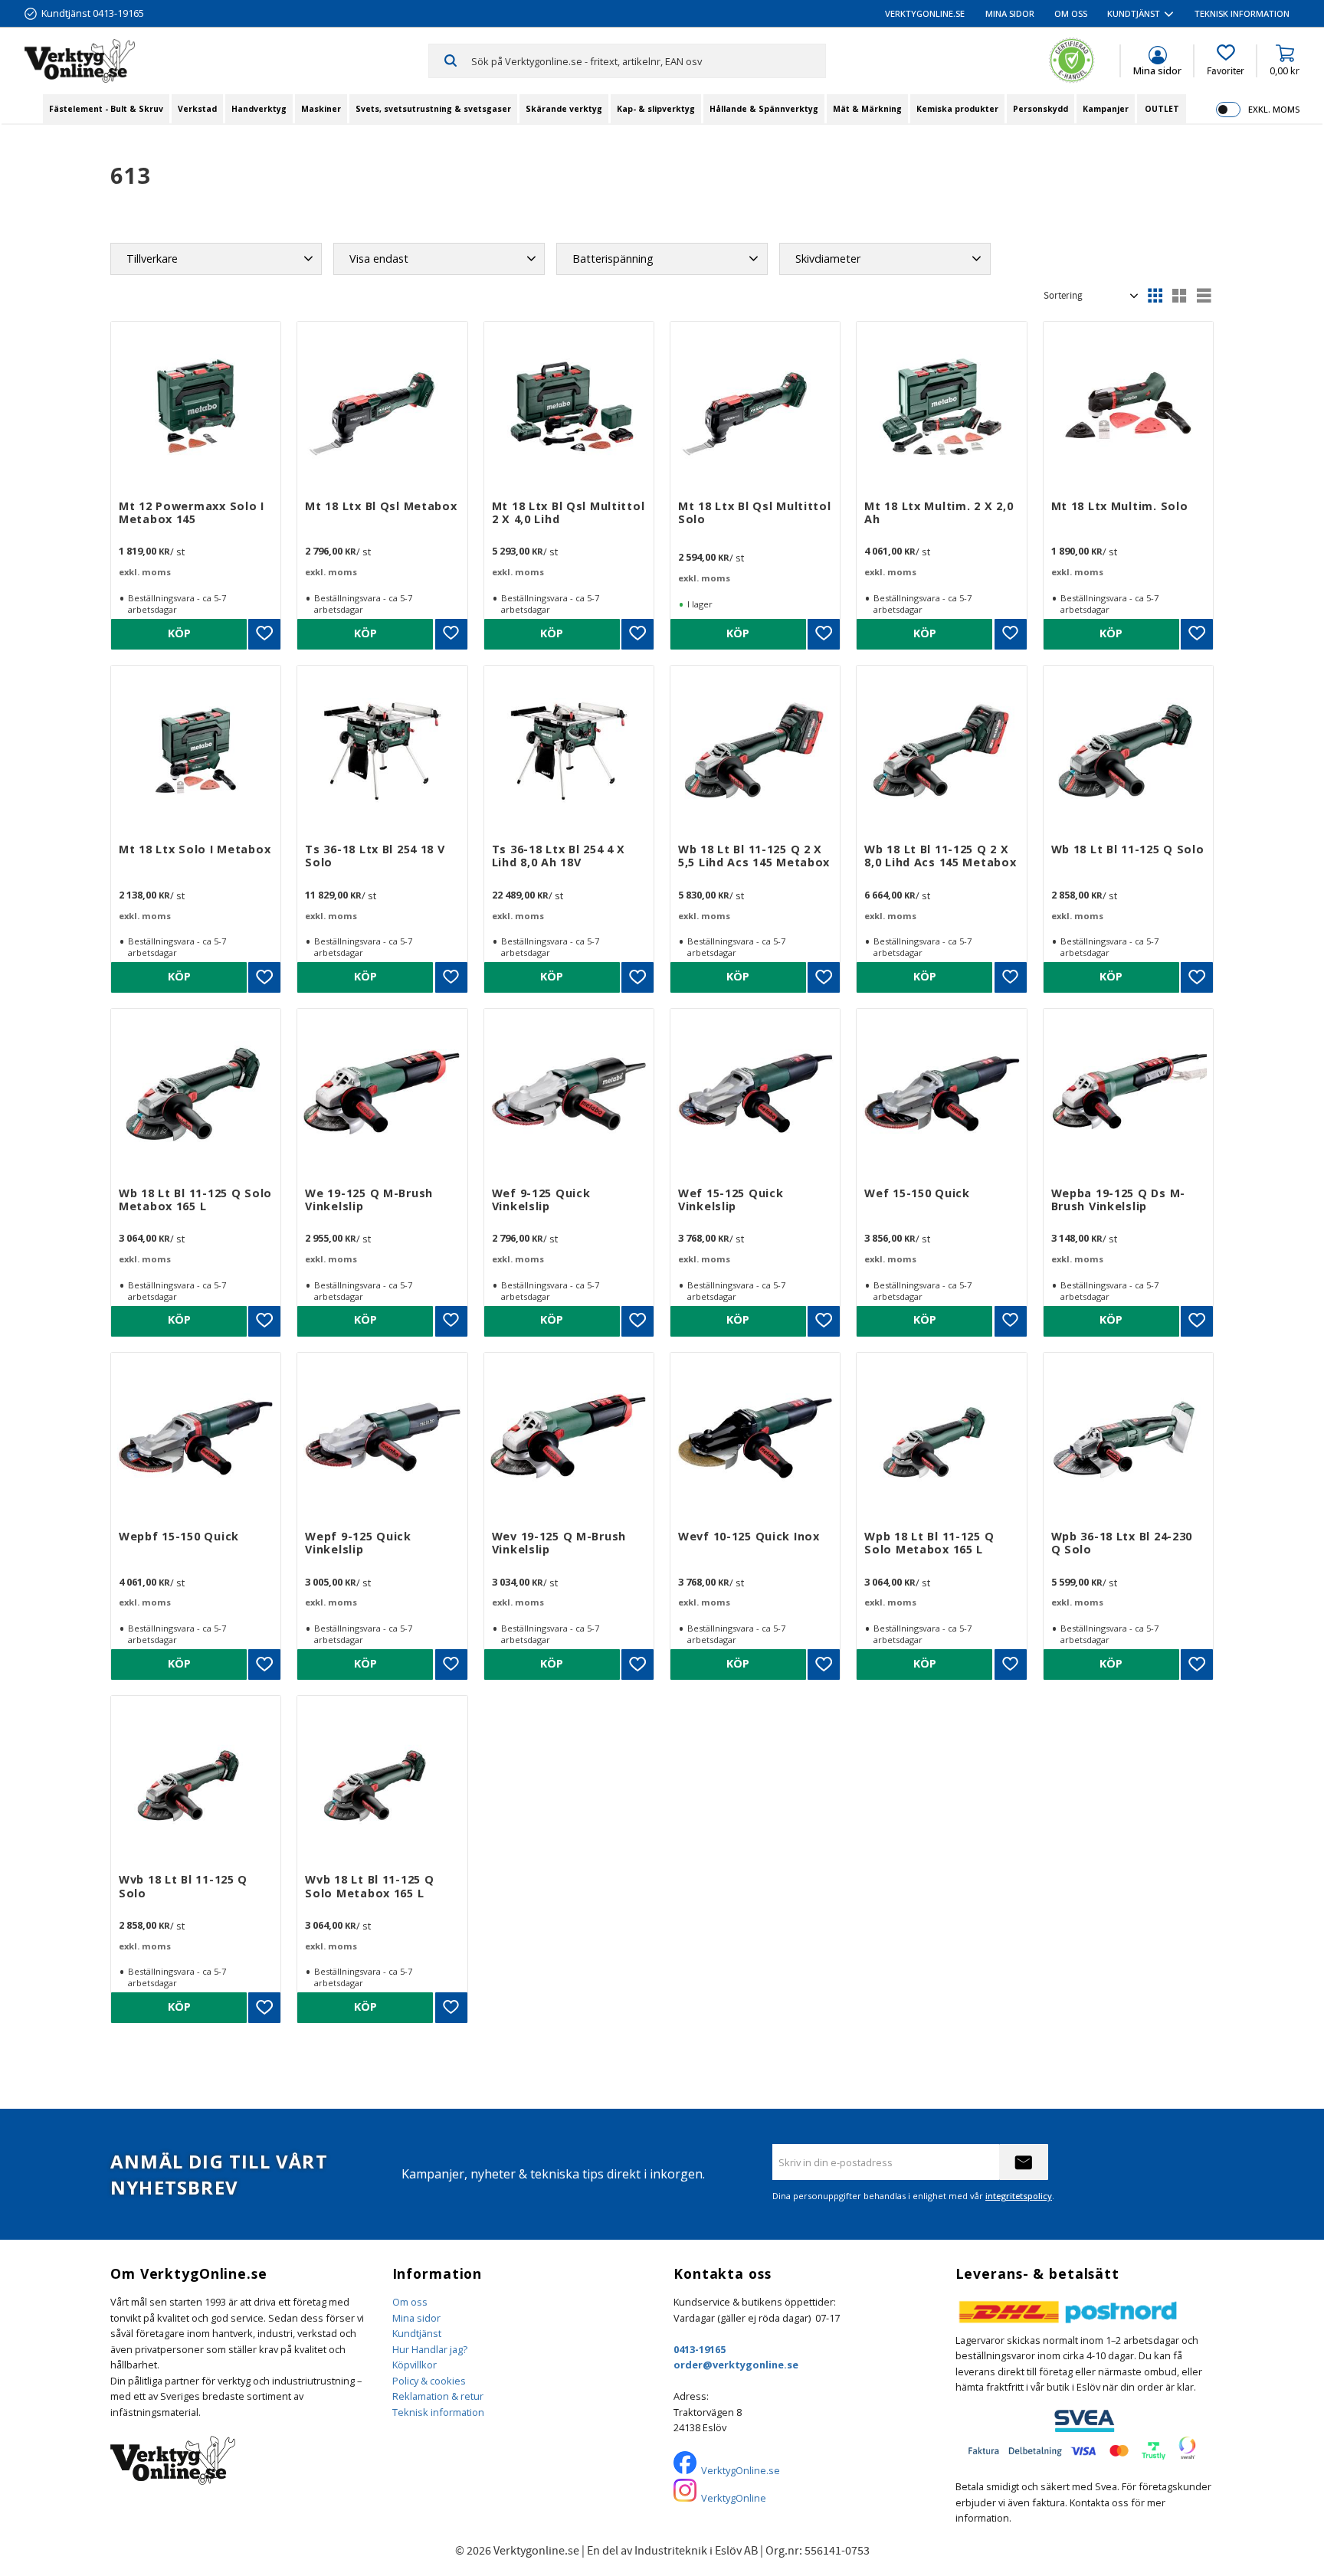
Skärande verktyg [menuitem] (564, 109)
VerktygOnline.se (741, 2470)
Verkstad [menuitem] (197, 109)
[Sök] (450, 61)
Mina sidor (416, 2318)
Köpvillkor (415, 2365)
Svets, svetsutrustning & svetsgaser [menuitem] (433, 109)
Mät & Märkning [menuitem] (867, 109)
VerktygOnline (734, 2498)
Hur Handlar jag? (430, 2349)
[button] (1226, 61)
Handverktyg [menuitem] (259, 109)
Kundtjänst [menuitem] (1134, 13)
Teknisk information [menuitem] (1242, 13)
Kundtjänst (417, 2333)
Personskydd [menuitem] (1041, 109)
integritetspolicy (1019, 2196)
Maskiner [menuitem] (321, 109)
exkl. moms (1274, 109)
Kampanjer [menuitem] (1106, 109)
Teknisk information (438, 2412)
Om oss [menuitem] (1071, 13)
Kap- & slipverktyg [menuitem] (656, 109)
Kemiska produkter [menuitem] (957, 109)
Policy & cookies (429, 2381)
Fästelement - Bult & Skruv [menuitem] (106, 109)
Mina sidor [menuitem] (1010, 13)
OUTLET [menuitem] (1162, 109)
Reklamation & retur (438, 2396)
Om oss (410, 2302)
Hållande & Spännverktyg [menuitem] (764, 109)
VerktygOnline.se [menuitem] (925, 13)
